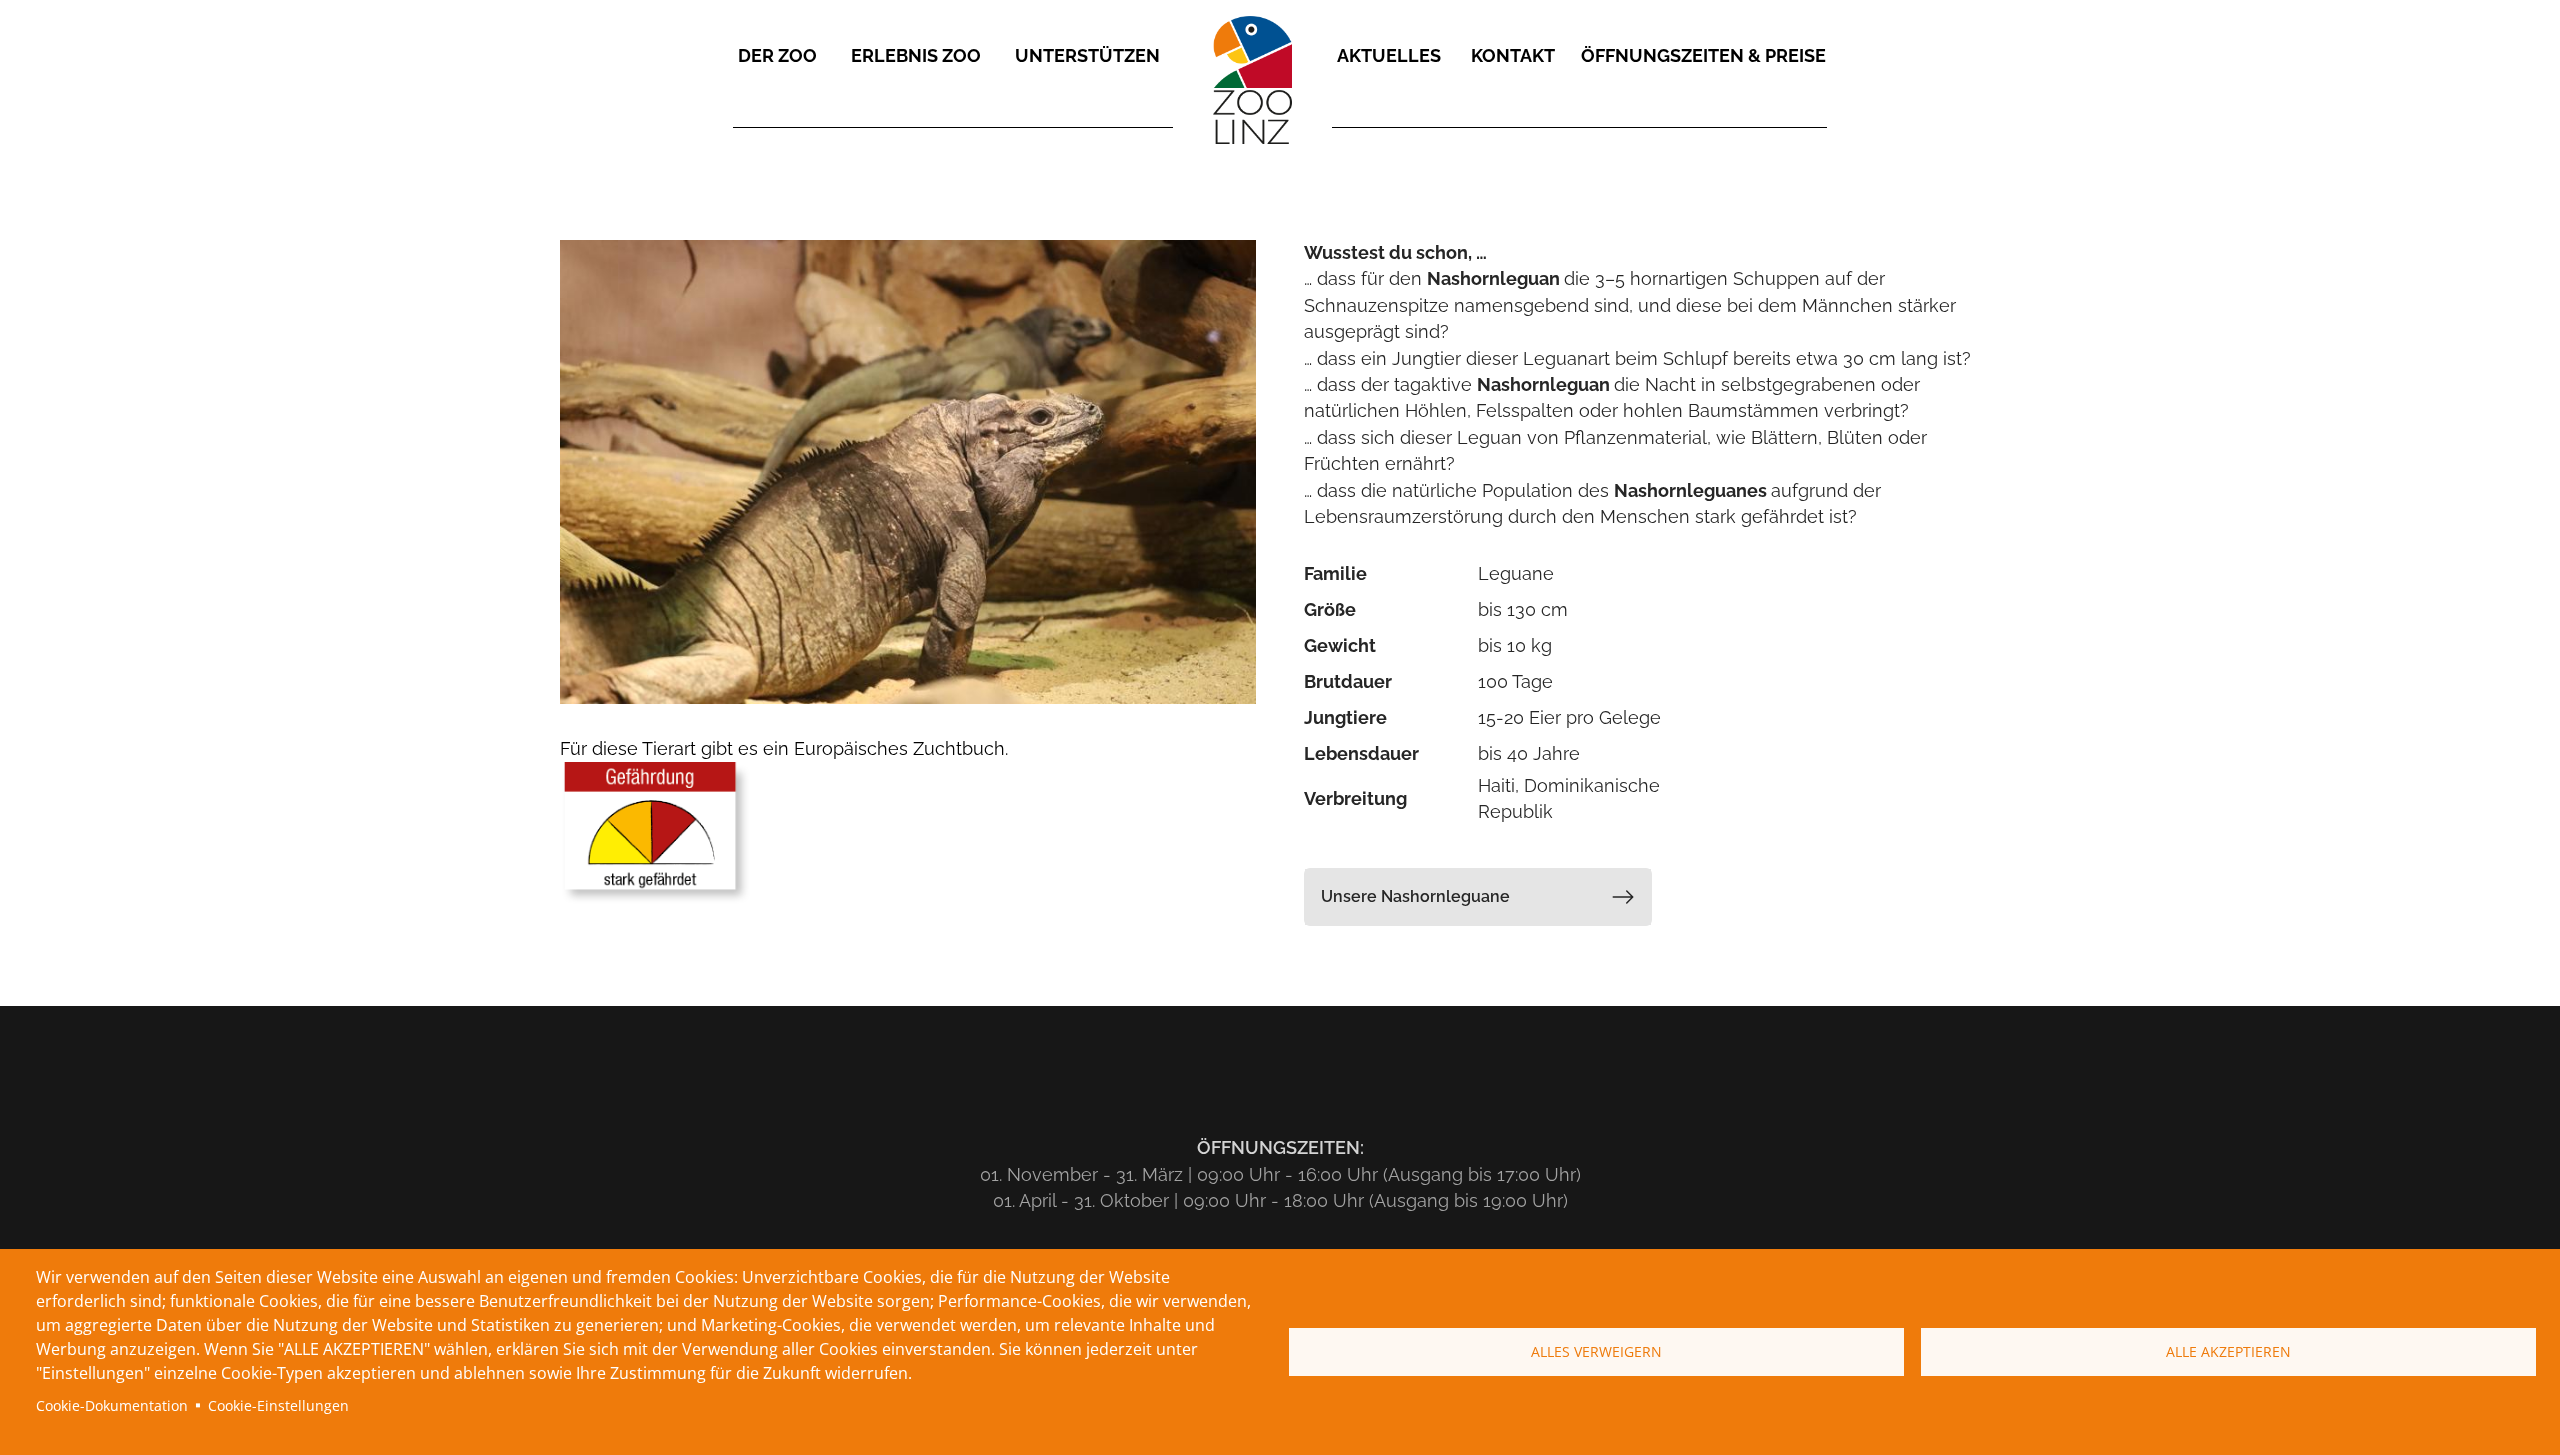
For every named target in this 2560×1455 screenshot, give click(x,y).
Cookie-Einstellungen (278, 1405)
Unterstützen (1087, 55)
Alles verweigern (1596, 1351)
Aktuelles (1389, 55)
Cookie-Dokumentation (112, 1405)
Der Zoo (777, 55)
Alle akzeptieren (2228, 1351)
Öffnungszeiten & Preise (1703, 55)
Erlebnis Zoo (916, 55)
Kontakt (1513, 55)
